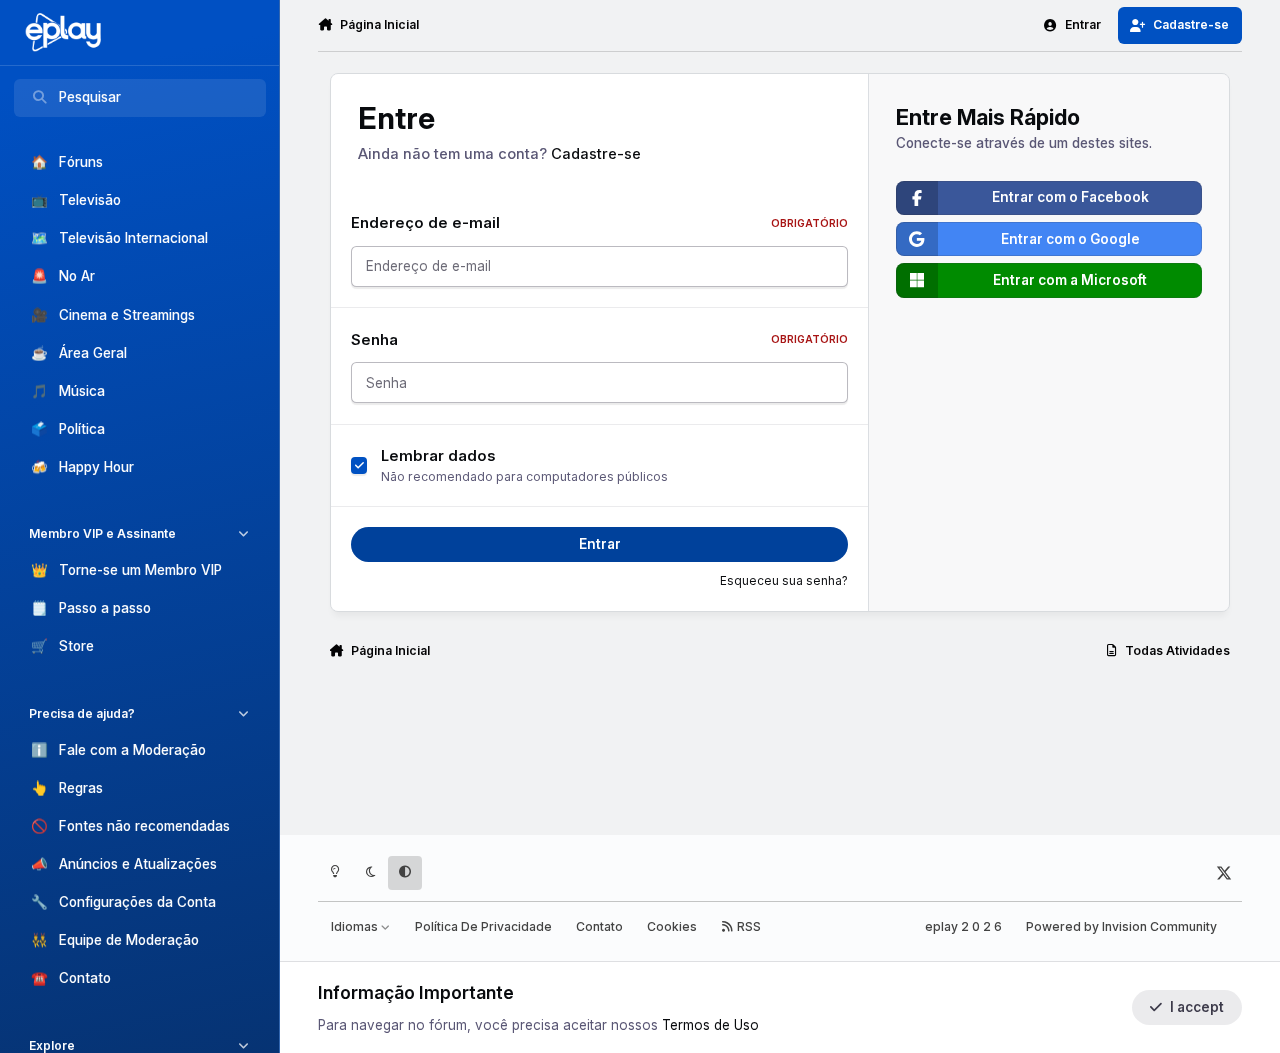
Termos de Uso (710, 1025)
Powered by (1121, 926)
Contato (599, 926)
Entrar (600, 544)
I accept (1197, 1007)
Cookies (672, 926)
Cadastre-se (596, 154)
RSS (747, 926)
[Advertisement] (780, 756)
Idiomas (356, 926)
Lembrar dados (438, 456)
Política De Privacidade (483, 926)
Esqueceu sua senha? (784, 581)
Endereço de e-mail (599, 223)
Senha (599, 340)
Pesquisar (90, 97)
